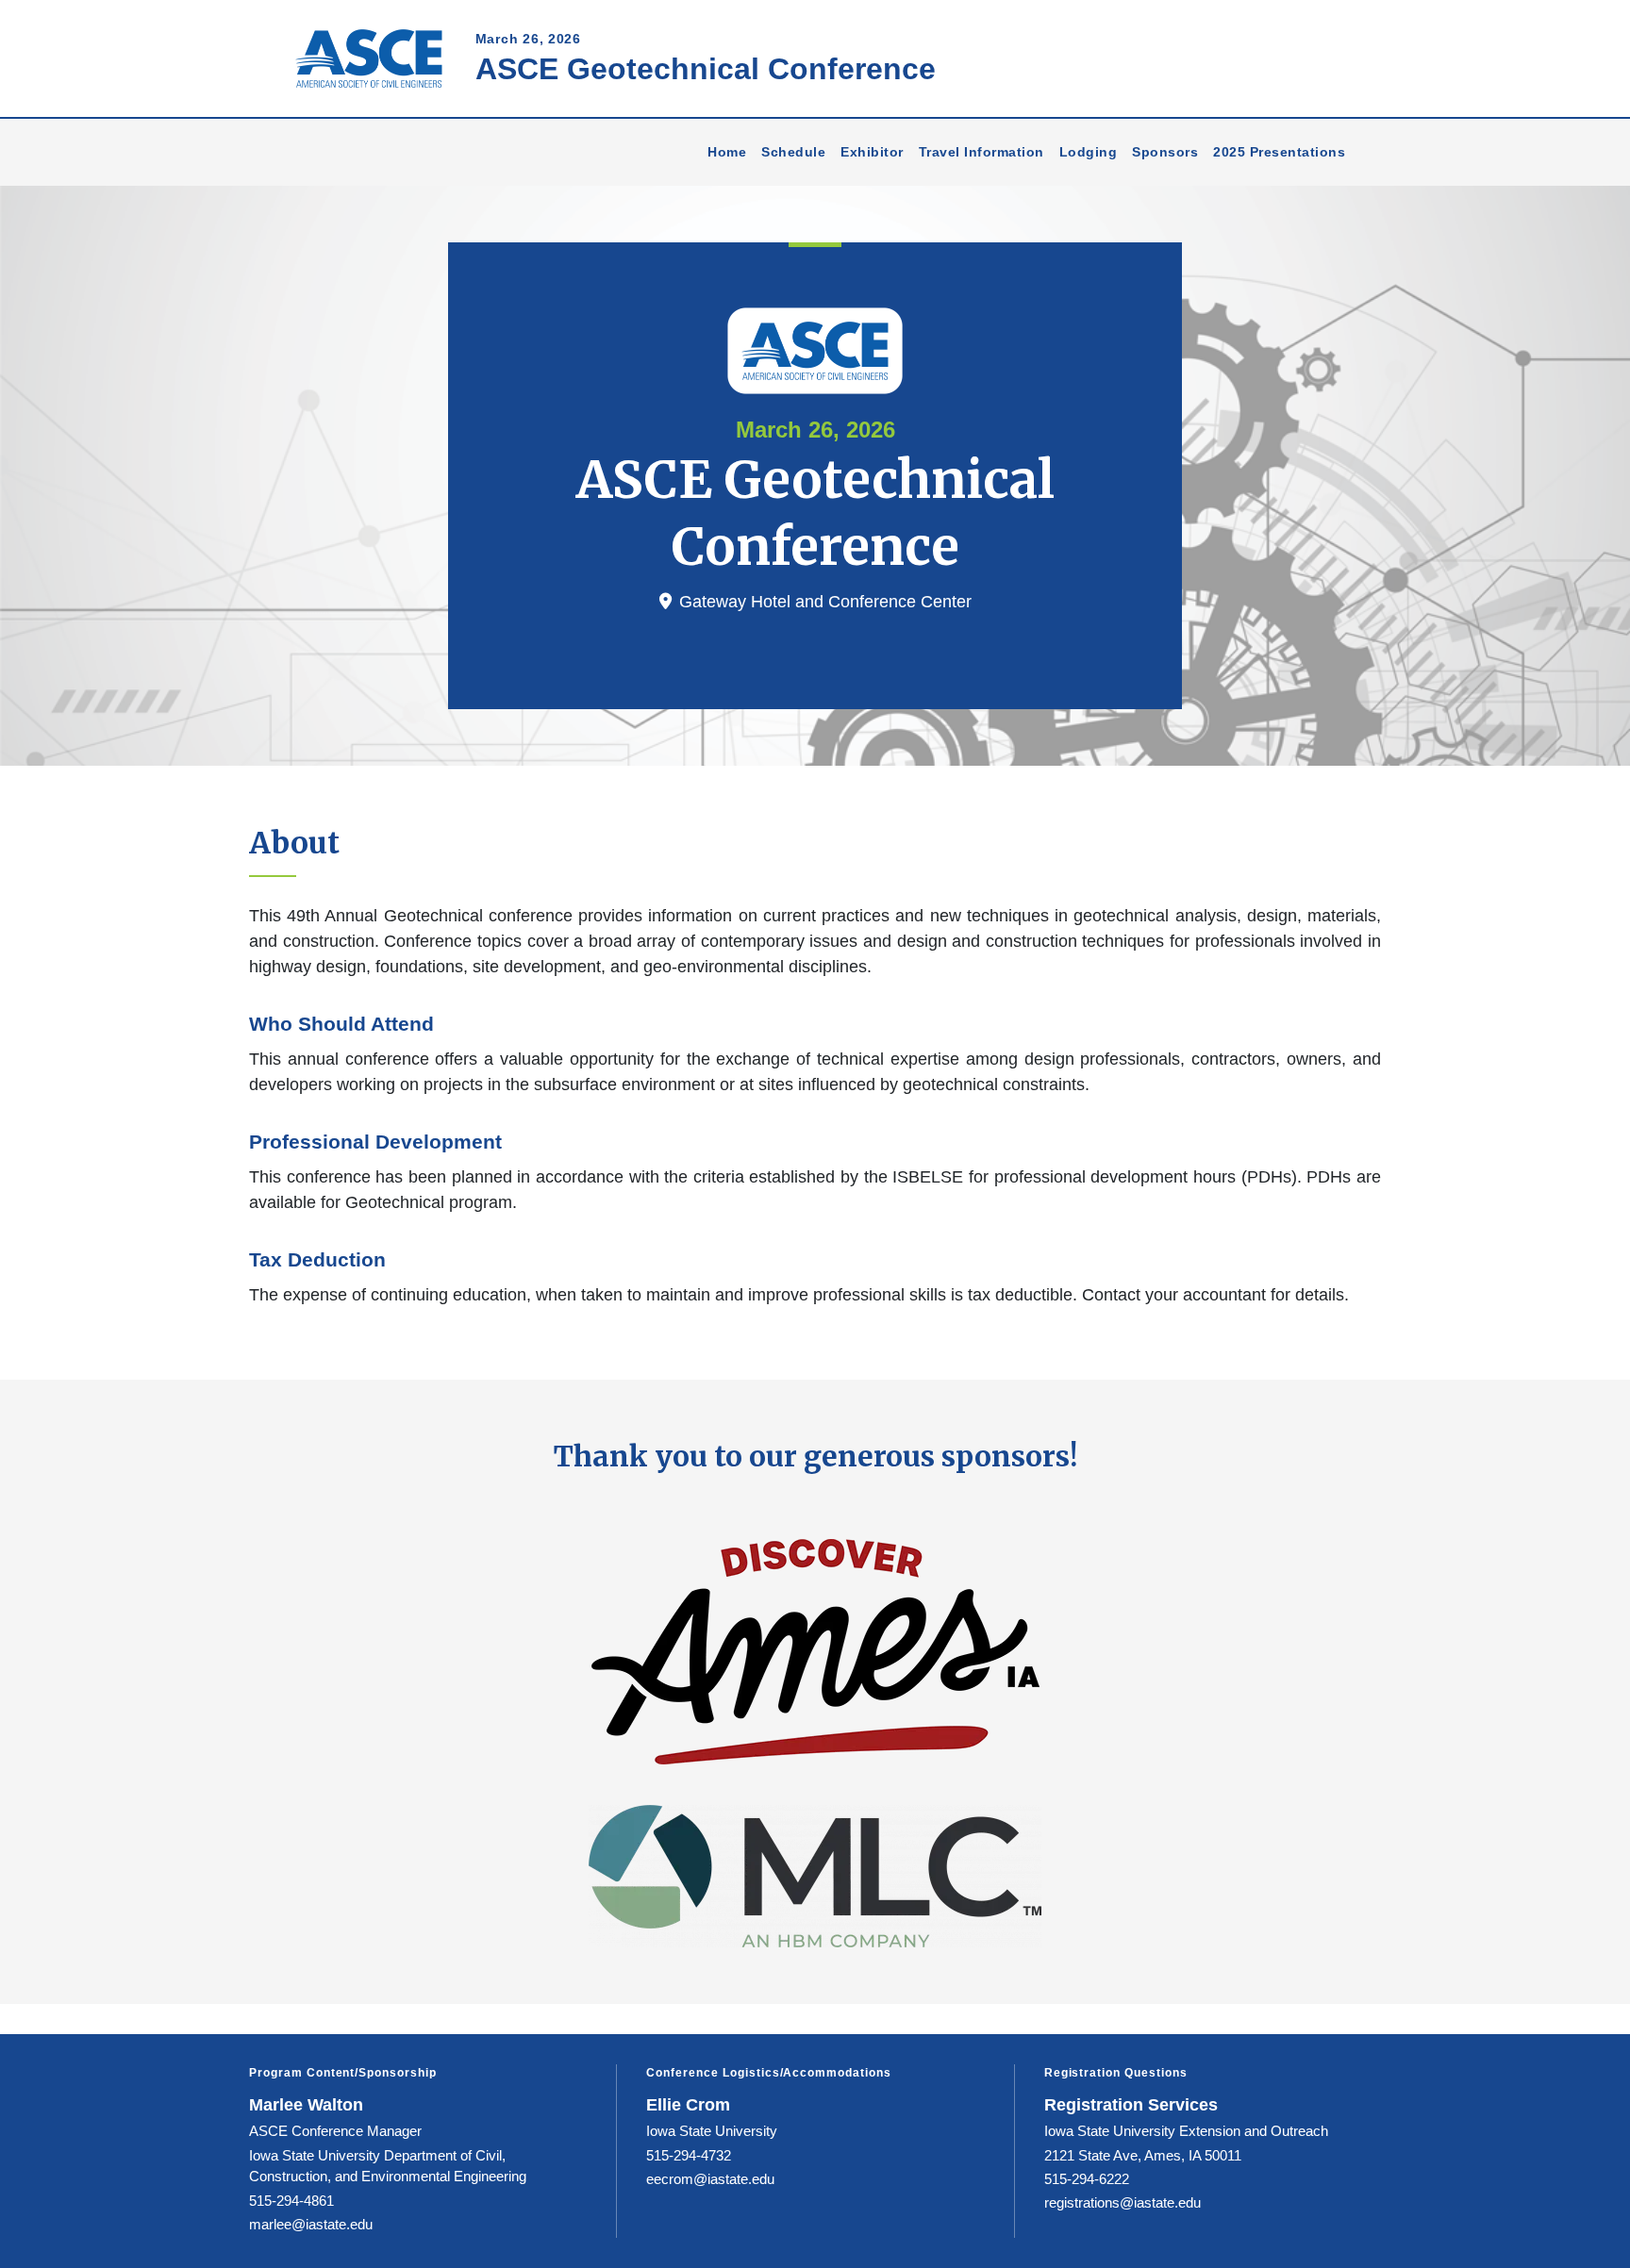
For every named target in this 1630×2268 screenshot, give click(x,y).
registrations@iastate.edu (1123, 2202)
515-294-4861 (291, 2201)
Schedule (793, 152)
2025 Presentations (1279, 152)
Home (727, 152)
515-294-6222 (1087, 2179)
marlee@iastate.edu (311, 2224)
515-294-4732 (689, 2155)
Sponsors (1165, 152)
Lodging (1089, 152)
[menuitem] (727, 152)
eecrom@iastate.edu (710, 2179)
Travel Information (981, 152)
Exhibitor (872, 152)
